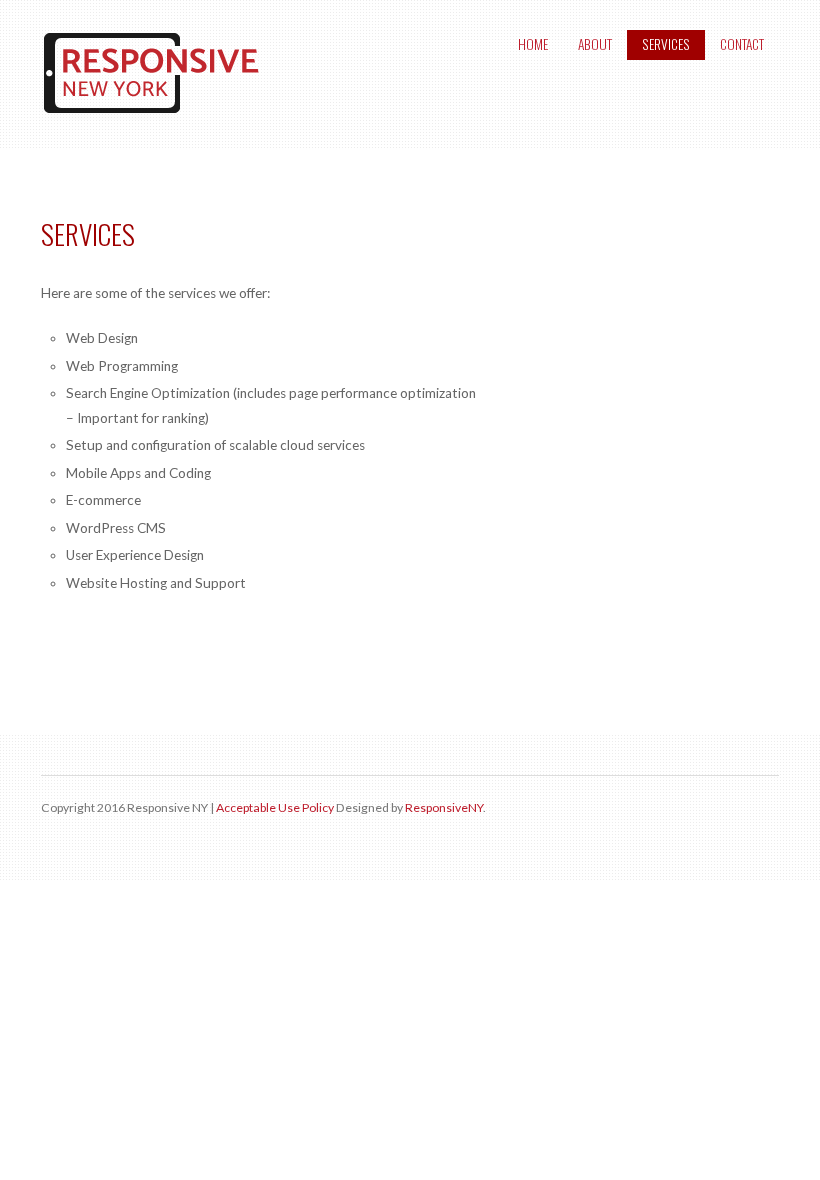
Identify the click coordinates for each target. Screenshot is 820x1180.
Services (666, 44)
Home (533, 44)
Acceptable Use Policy (275, 807)
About (595, 44)
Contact (742, 44)
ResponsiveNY (444, 807)
